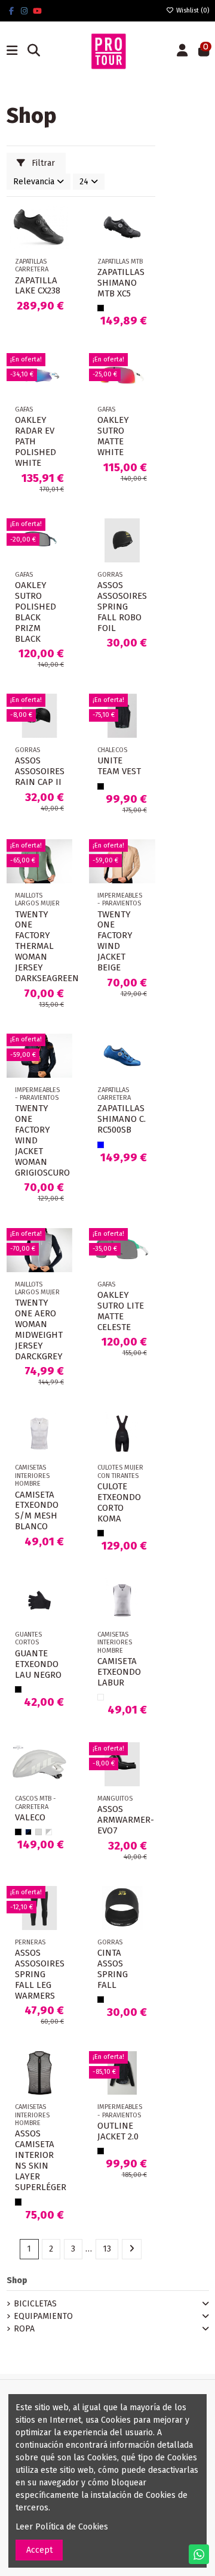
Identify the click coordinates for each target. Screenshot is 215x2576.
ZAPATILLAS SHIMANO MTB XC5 (121, 283)
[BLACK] (101, 308)
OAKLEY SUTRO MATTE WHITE (113, 436)
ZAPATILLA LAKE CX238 (38, 286)
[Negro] (101, 1533)
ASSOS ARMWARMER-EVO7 (126, 1820)
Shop (17, 2280)
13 (107, 2249)
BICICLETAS (35, 2304)
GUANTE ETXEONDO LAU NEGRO (38, 1664)
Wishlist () (192, 10)
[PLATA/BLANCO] (49, 1832)
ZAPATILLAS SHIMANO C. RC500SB (122, 1119)
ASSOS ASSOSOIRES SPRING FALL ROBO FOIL (122, 607)
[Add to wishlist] (63, 223)
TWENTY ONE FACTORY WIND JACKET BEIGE (115, 941)
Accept (39, 2550)
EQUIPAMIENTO (43, 2316)
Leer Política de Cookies (62, 2527)
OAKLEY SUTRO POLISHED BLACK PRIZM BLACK (36, 612)
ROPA (24, 2329)
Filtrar (42, 163)
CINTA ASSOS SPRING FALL (113, 1969)
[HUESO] (39, 1832)
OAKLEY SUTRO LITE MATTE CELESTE (121, 1311)
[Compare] (63, 244)
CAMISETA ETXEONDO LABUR (119, 1672)
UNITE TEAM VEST (119, 766)
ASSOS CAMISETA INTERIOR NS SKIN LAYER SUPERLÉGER (41, 2160)
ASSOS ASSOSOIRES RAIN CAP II (40, 771)
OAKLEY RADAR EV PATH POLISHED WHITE (36, 441)
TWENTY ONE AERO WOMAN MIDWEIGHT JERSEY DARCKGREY (39, 1329)
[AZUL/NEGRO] (28, 1832)
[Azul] (101, 1145)
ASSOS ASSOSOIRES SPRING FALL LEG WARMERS (40, 1974)
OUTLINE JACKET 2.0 (118, 2131)
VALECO (30, 1817)
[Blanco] (101, 1697)
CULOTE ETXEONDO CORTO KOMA (119, 1502)
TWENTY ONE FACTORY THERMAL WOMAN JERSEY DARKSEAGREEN (47, 947)
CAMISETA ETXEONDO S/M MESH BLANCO (37, 1511)
